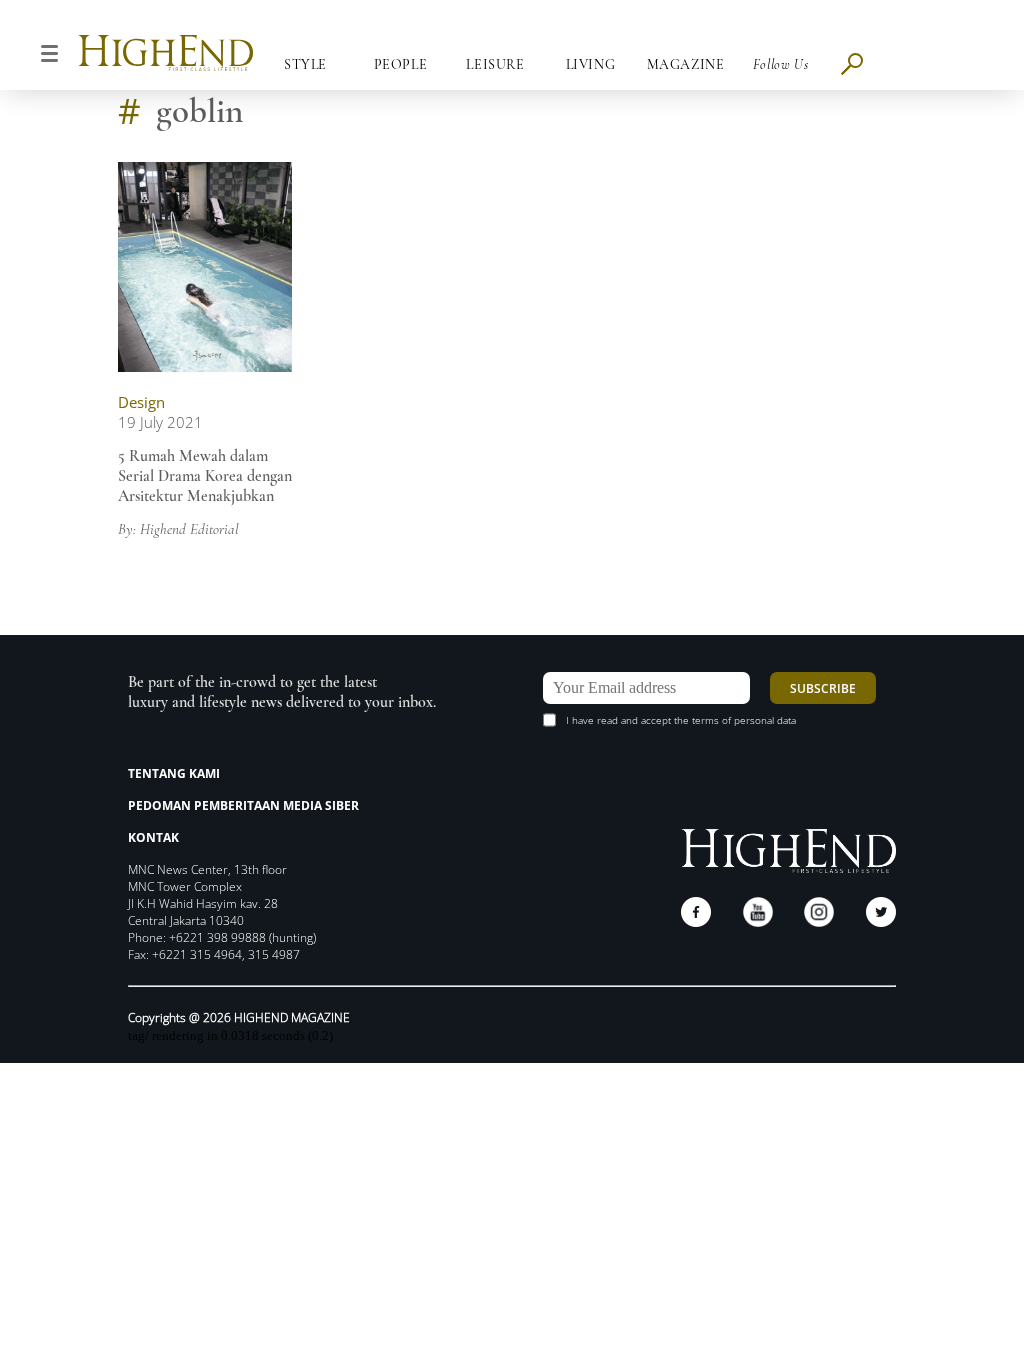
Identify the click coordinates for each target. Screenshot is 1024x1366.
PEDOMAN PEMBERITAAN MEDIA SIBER (243, 805)
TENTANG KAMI (174, 773)
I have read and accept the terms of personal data (681, 720)
